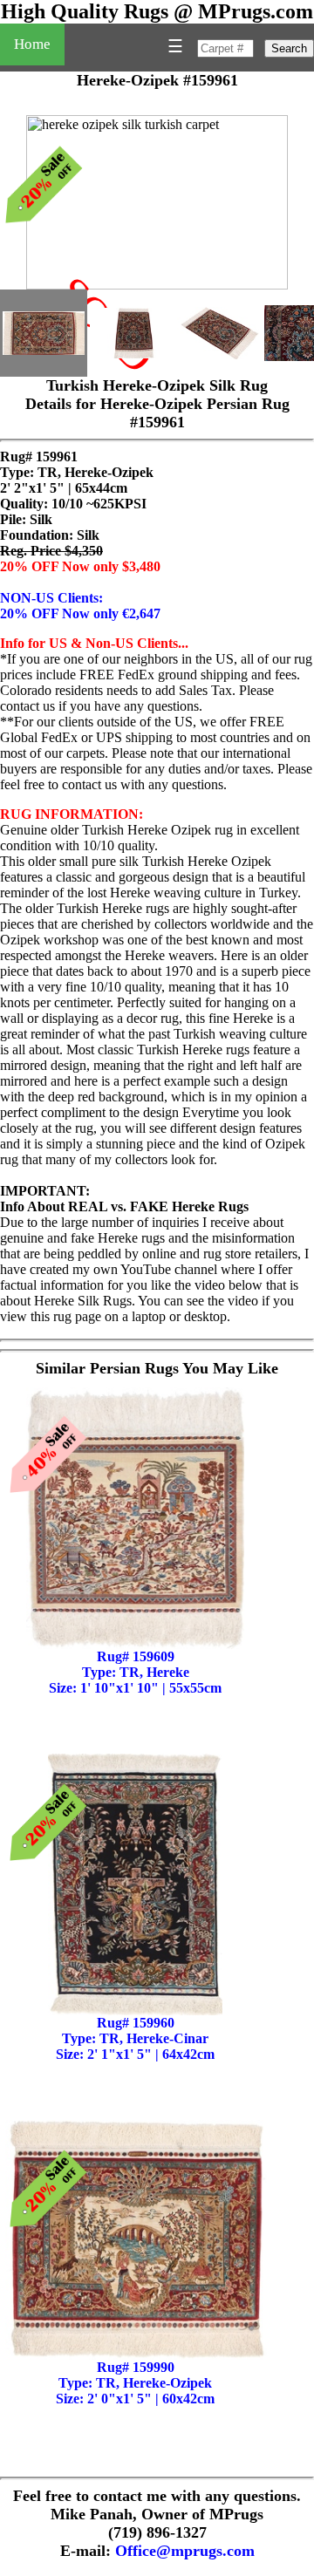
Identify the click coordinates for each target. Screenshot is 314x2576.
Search (289, 48)
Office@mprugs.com (185, 2551)
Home (32, 44)
